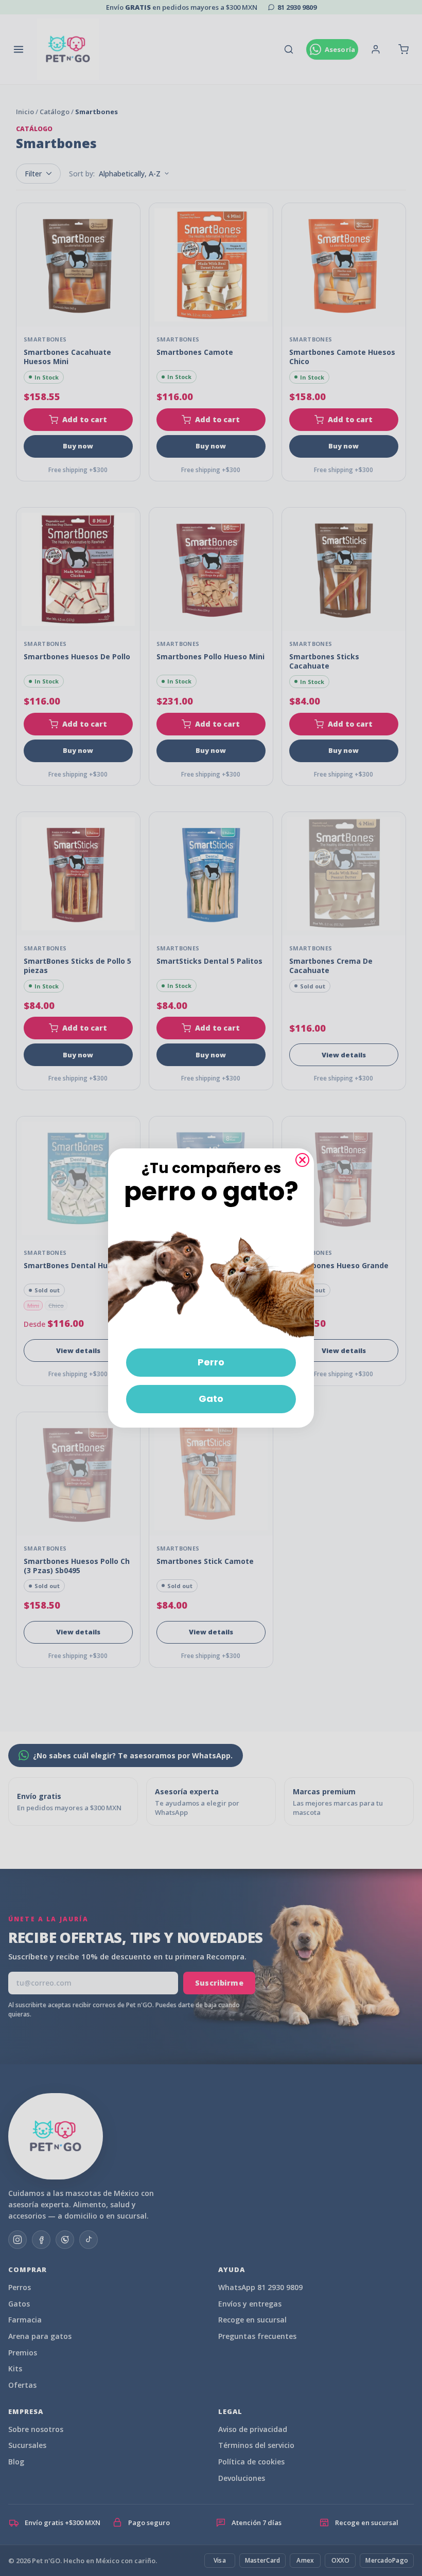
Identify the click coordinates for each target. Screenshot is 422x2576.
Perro (211, 1362)
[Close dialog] (302, 1160)
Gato (211, 1399)
